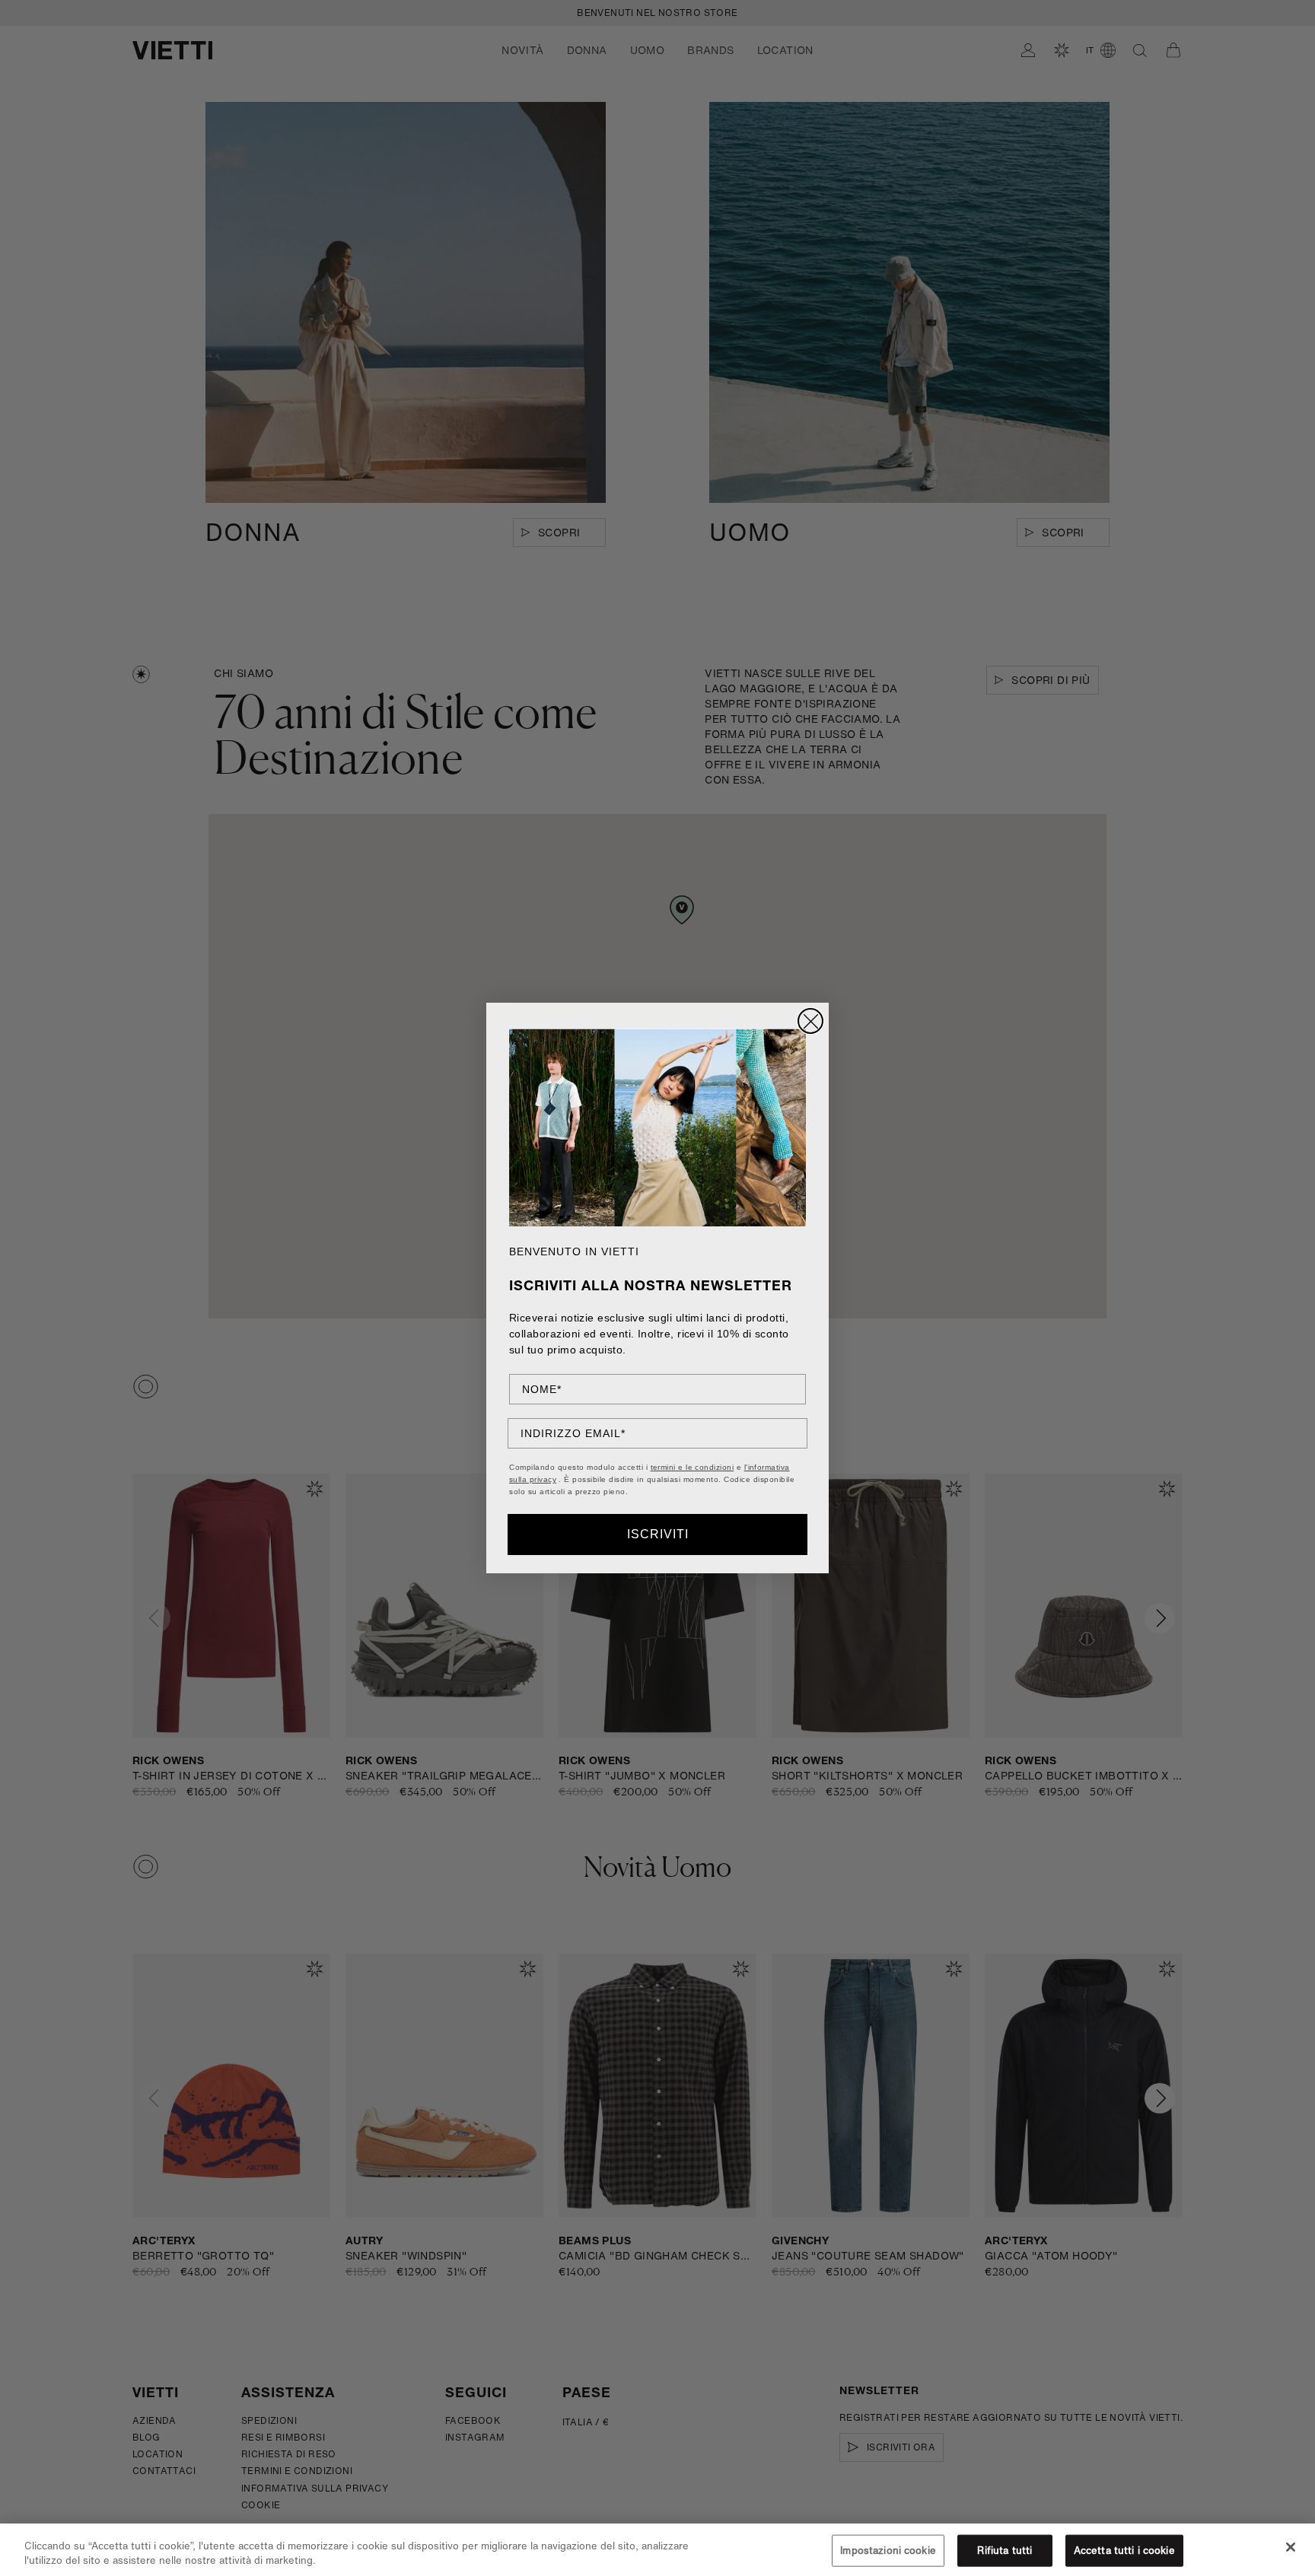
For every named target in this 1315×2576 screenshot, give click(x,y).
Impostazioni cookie (888, 2551)
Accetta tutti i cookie (1124, 2551)
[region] (657, 2550)
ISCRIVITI (658, 1534)
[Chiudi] (1291, 2547)
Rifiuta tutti (1005, 2551)
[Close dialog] (810, 1021)
